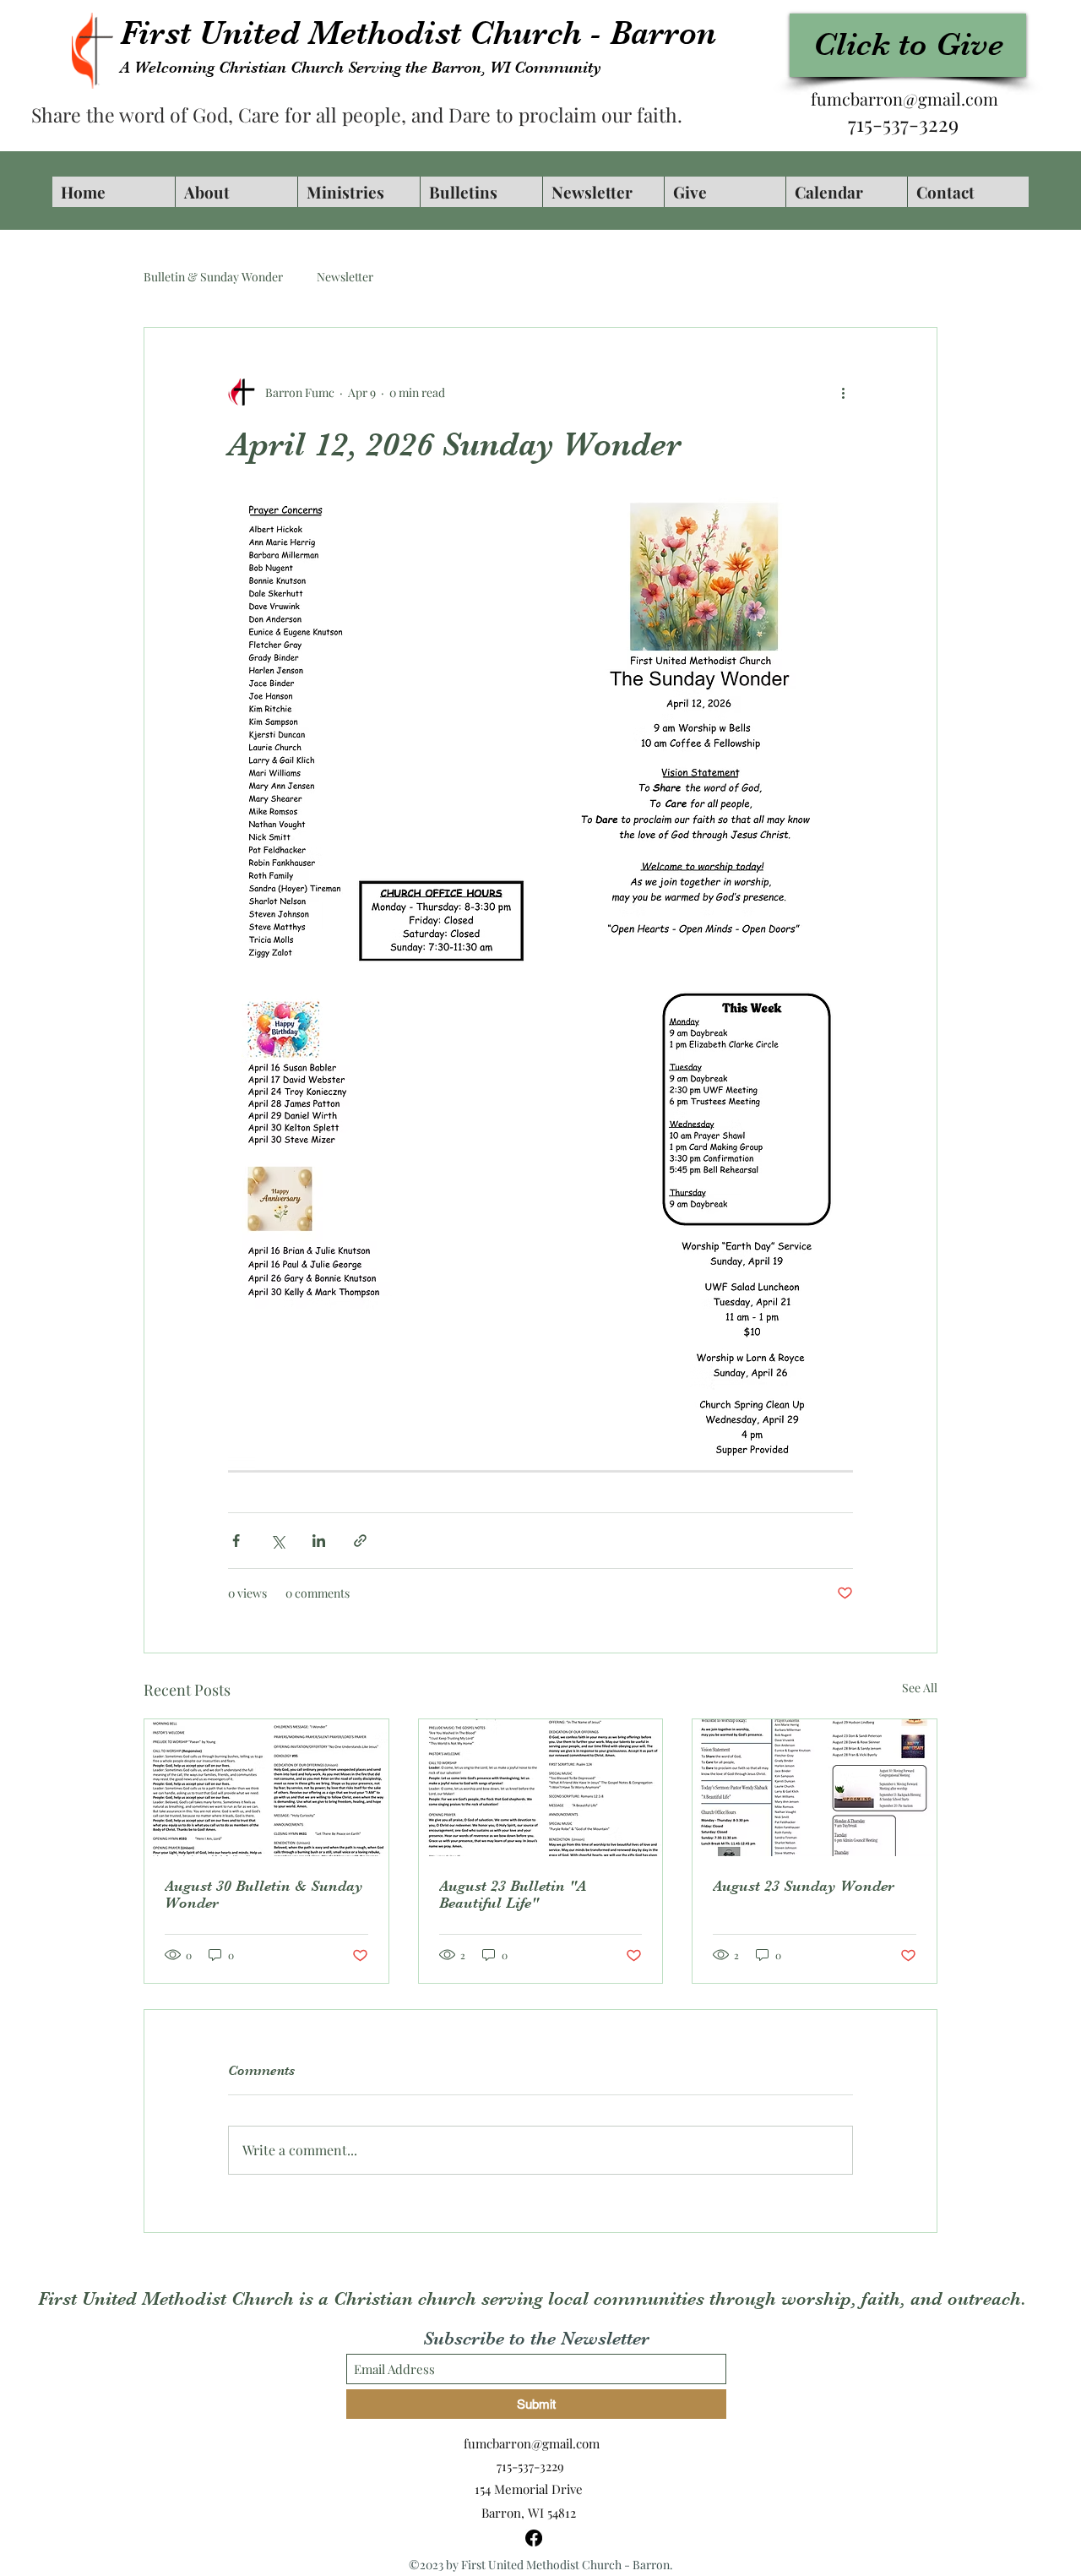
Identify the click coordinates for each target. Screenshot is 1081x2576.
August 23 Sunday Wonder (804, 1886)
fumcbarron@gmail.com (904, 98)
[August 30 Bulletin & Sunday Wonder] (266, 1788)
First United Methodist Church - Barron (418, 33)
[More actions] (843, 392)
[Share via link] (360, 1541)
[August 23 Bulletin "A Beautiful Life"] (541, 1788)
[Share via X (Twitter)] (277, 1541)
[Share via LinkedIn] (319, 1541)
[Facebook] (534, 2538)
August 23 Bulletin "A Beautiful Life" (513, 1894)
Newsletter (345, 277)
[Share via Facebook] (236, 1541)
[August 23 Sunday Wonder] (815, 1788)
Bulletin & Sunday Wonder (213, 277)
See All (920, 1688)
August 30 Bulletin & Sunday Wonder (264, 1894)
